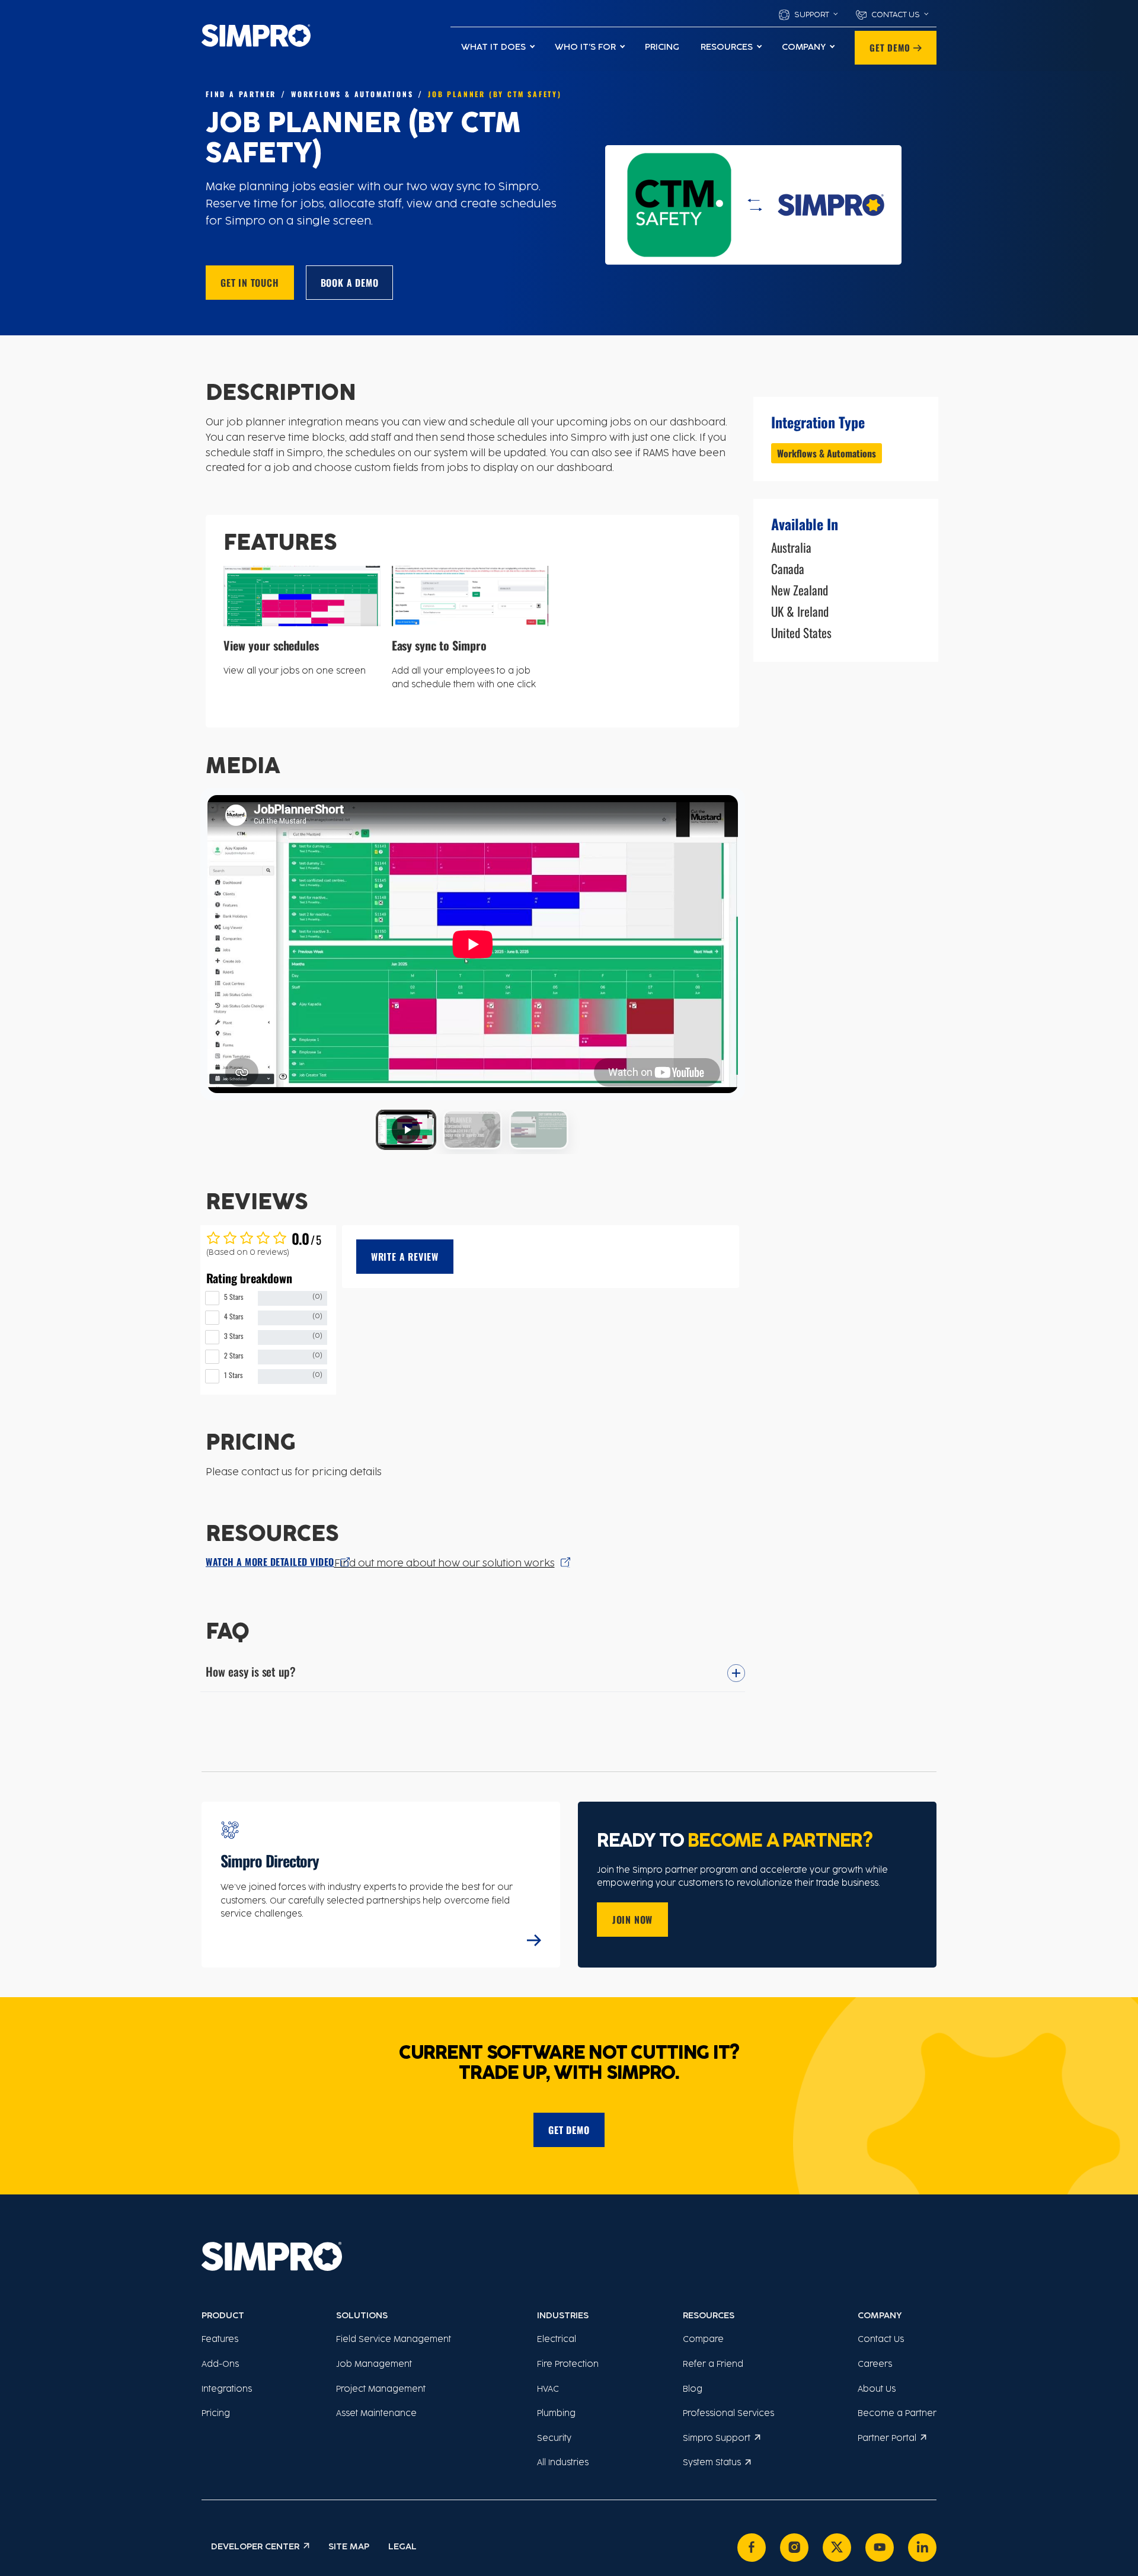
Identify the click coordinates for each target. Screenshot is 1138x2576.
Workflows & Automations (827, 453)
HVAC (548, 2390)
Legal (402, 2547)
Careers (875, 2365)
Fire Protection (568, 2365)
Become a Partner (897, 2414)
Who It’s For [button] (585, 47)
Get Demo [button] (890, 47)
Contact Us (881, 2340)
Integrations (227, 2390)
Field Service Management (394, 2340)
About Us (877, 2390)
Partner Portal (887, 2439)
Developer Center (255, 2547)
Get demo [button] (569, 2130)
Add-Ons (220, 2365)
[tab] (406, 1129)
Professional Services (728, 2414)
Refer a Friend (713, 2365)
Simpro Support (717, 2439)
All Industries (563, 2463)
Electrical (557, 2340)
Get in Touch (250, 283)
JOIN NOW (632, 1920)
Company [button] (804, 47)
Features (220, 2340)
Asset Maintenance (376, 2414)
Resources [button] (727, 47)
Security (554, 2439)
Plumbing (556, 2414)
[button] (807, 15)
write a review (405, 1257)
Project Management (381, 2390)
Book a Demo (350, 283)
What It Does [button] (493, 47)
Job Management (374, 2365)
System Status (712, 2463)
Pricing (662, 47)
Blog (693, 2390)
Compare (703, 2340)
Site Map (349, 2547)
